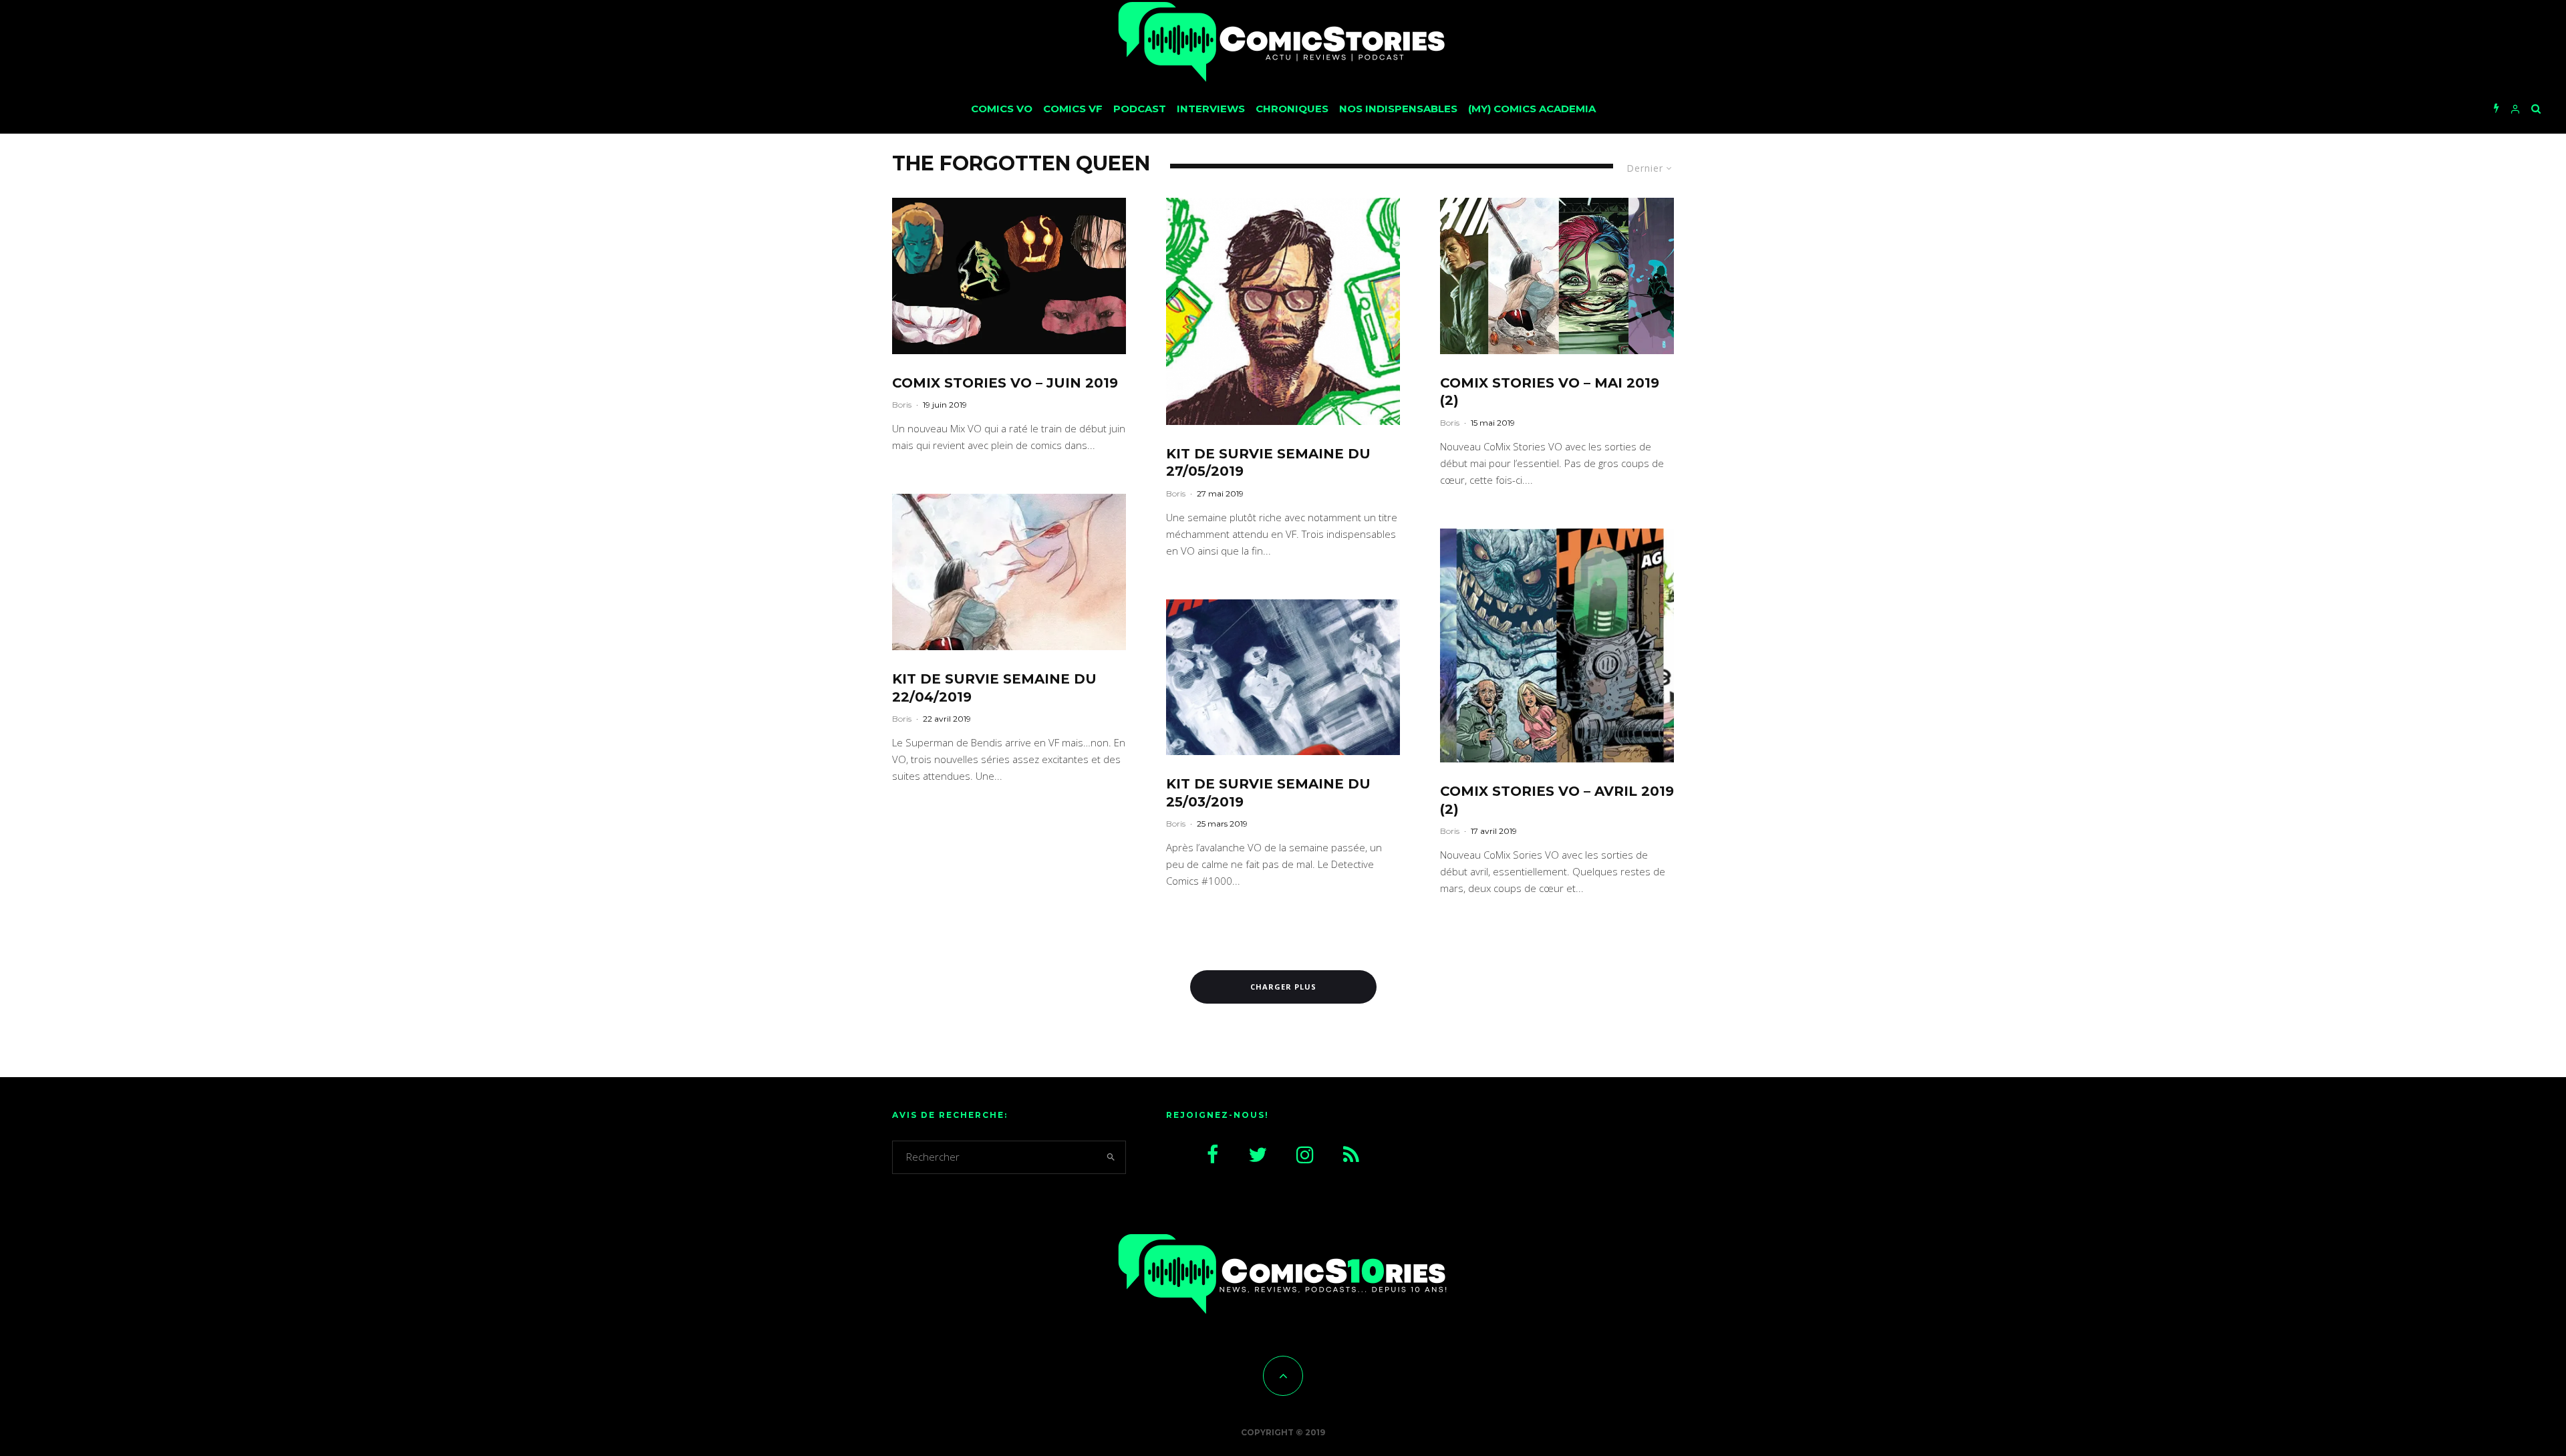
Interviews (1211, 109)
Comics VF (1073, 109)
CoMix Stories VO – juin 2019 (1005, 383)
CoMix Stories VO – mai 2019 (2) (1550, 392)
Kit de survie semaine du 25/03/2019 (1268, 793)
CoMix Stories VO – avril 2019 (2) (1557, 800)
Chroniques (1292, 109)
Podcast (1140, 109)
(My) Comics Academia (1532, 109)
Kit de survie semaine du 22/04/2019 (994, 688)
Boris (902, 405)
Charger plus (1283, 987)
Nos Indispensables (1398, 109)
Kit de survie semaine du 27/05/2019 (1268, 463)
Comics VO (1002, 109)
